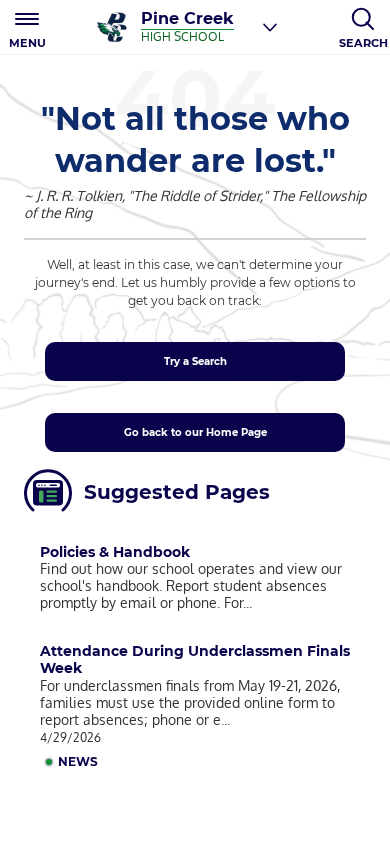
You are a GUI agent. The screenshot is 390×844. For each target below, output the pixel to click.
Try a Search (195, 361)
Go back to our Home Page (195, 432)
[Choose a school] (270, 27)
